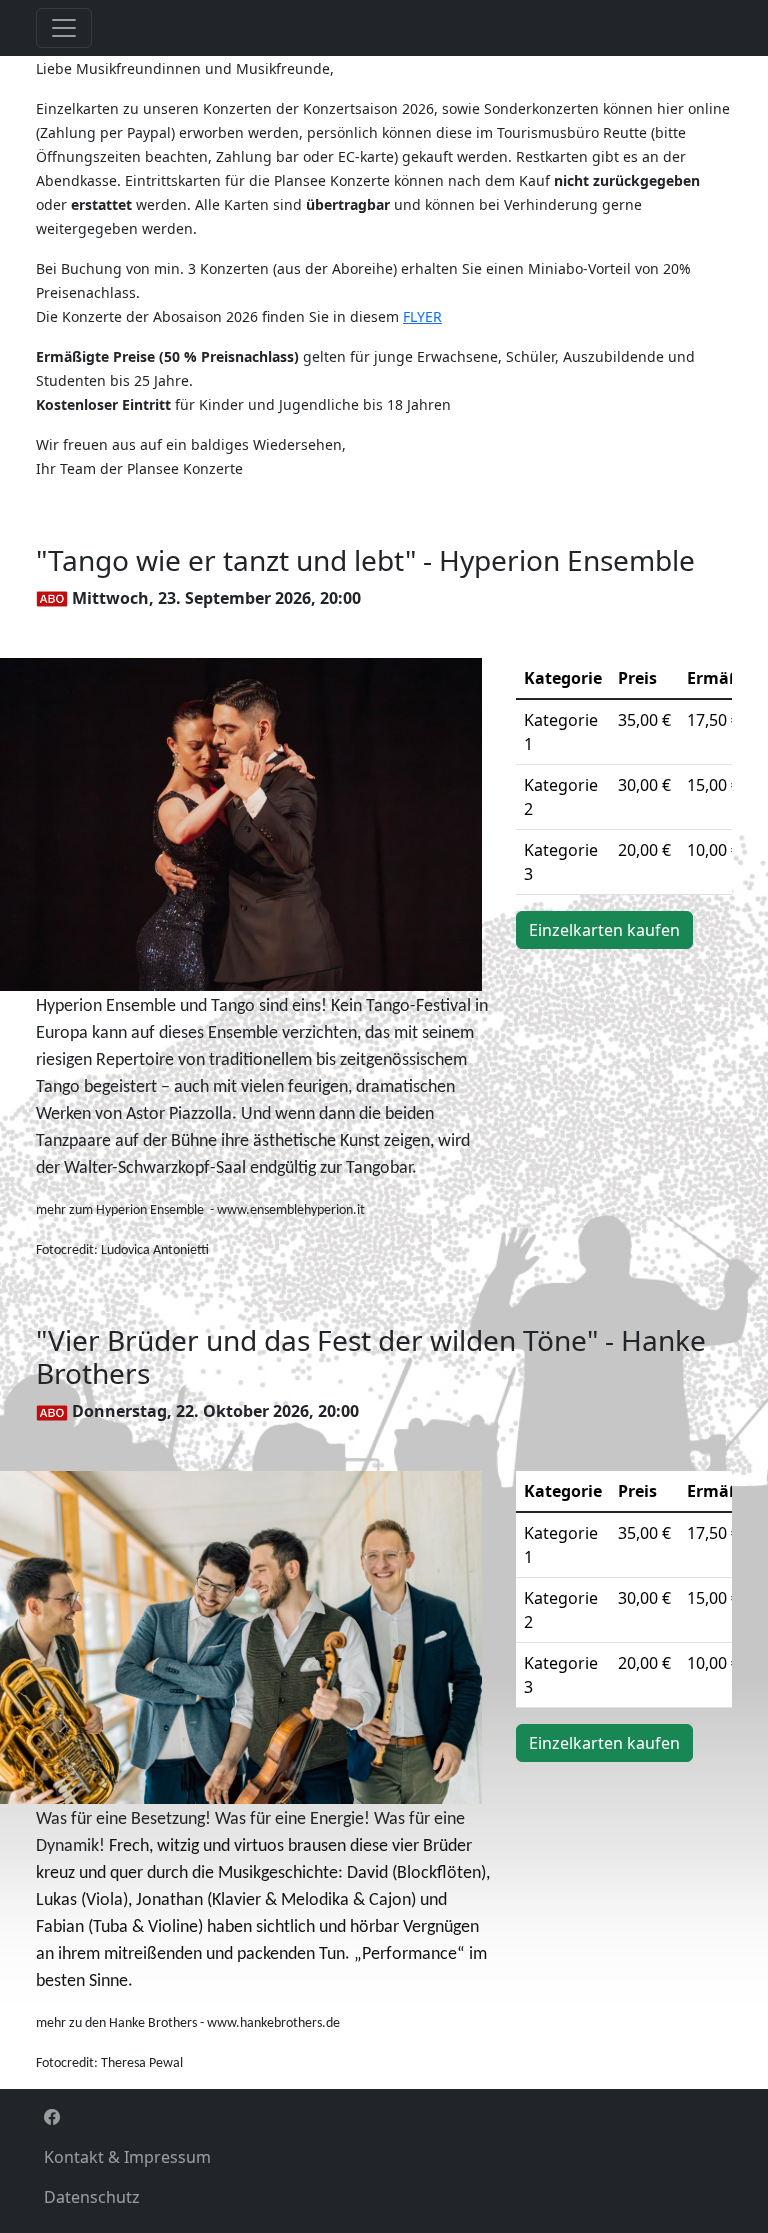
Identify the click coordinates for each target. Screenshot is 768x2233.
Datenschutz (92, 2197)
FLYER (422, 316)
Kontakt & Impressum (127, 2157)
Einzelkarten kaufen (604, 930)
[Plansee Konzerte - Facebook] (384, 2117)
